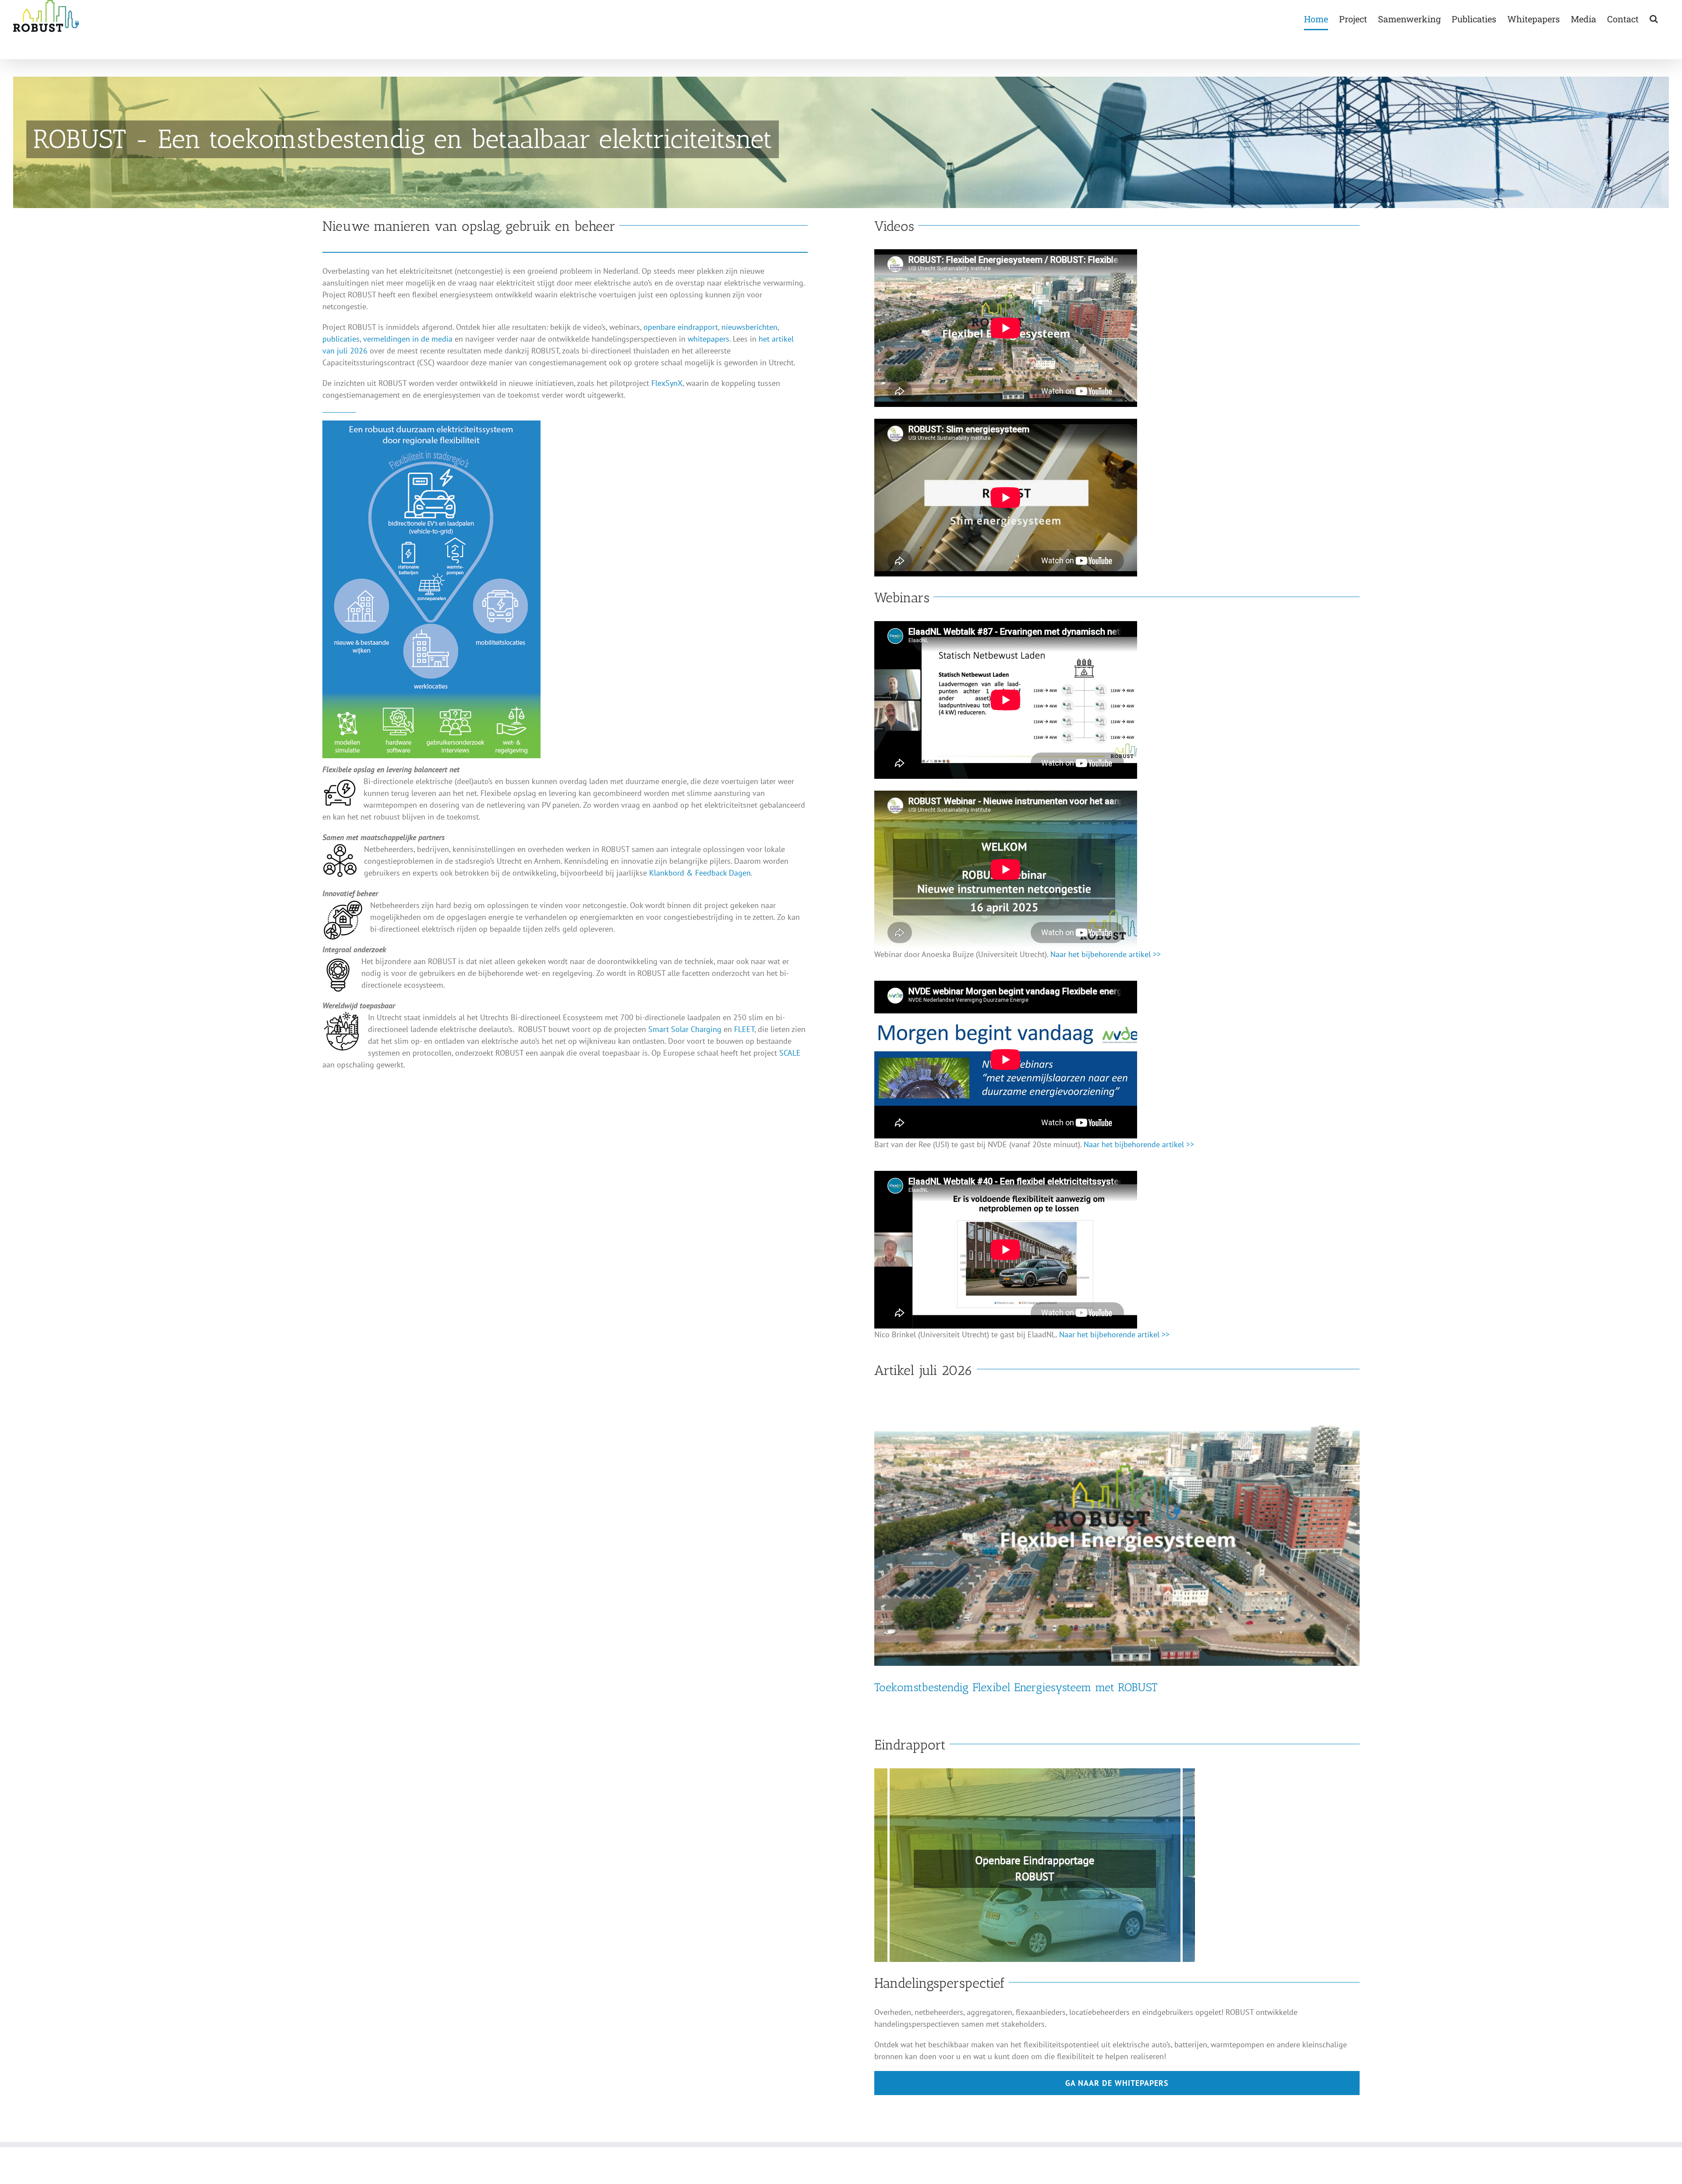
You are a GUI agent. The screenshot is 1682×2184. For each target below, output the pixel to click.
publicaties (341, 339)
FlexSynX (667, 383)
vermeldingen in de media (408, 339)
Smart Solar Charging (685, 1029)
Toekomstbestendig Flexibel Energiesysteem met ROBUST (1016, 1687)
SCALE (790, 1053)
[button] (1654, 19)
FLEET (744, 1029)
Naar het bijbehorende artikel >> (1106, 954)
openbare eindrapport (681, 327)
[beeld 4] (1035, 1772)
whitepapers (708, 339)
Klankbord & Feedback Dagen (700, 873)
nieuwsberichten (749, 327)
